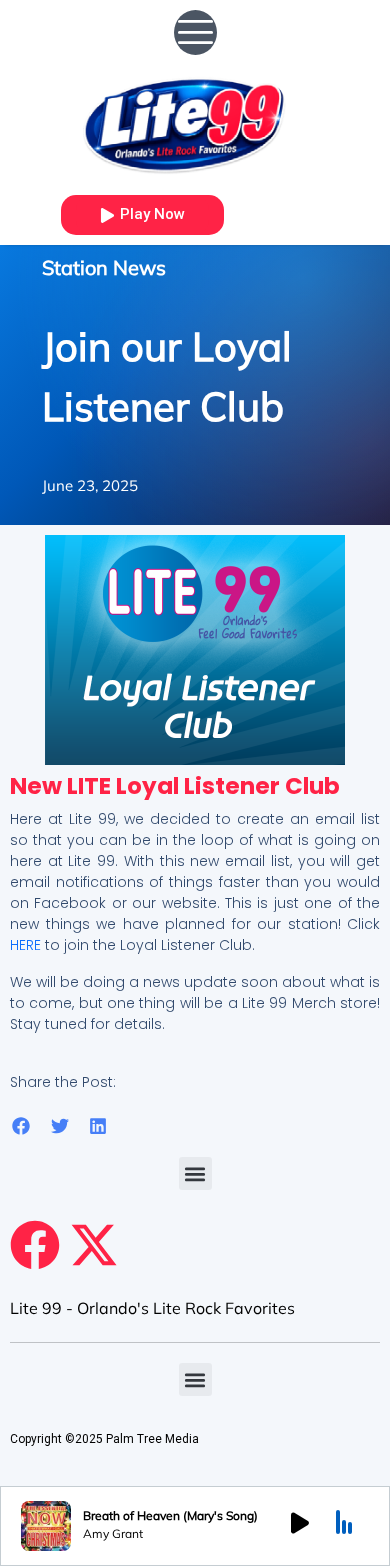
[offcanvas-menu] (195, 32)
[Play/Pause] (300, 1526)
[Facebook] (35, 1245)
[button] (21, 1126)
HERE (25, 945)
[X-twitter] (94, 1245)
